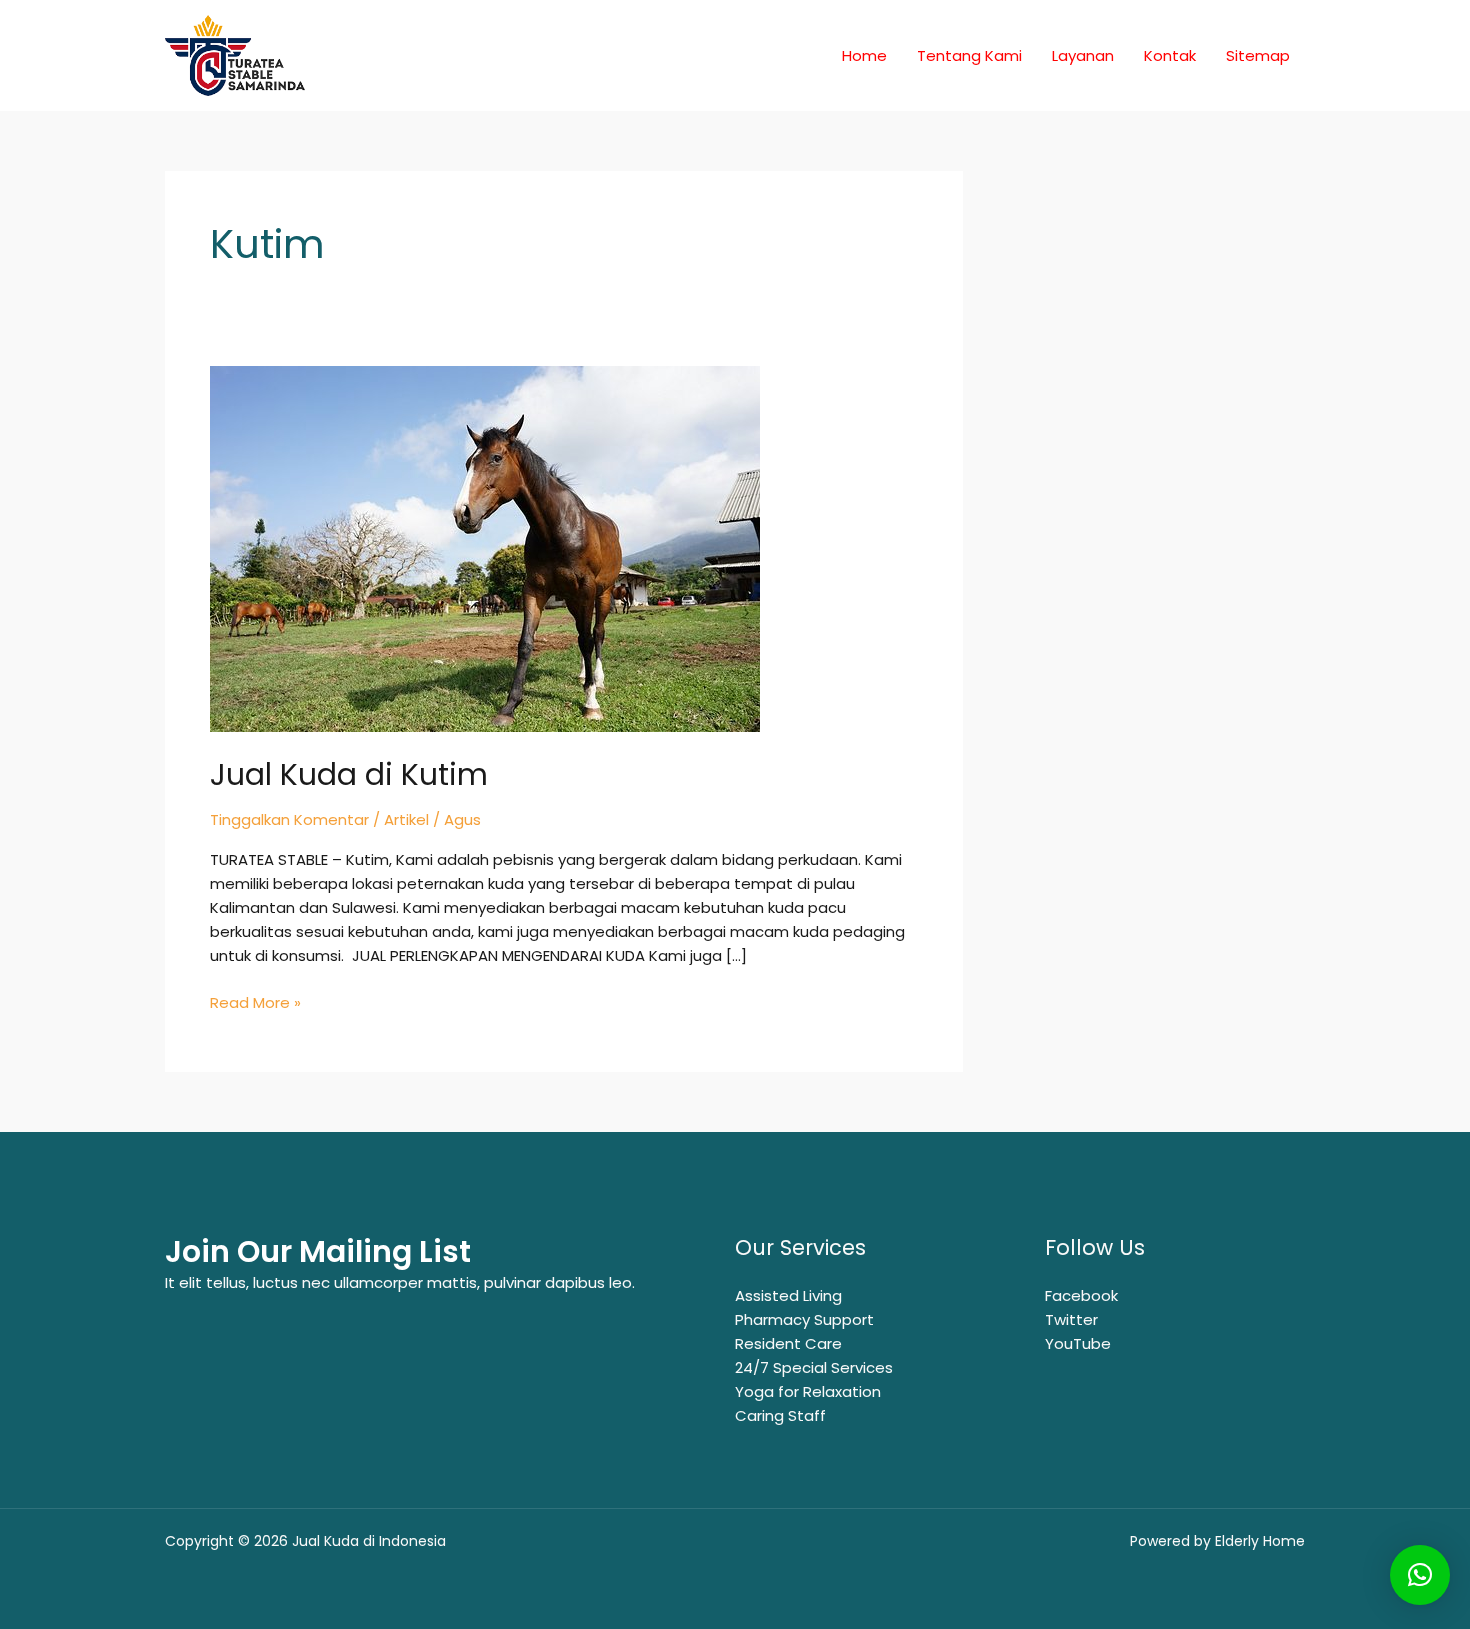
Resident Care (788, 1343)
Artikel (406, 819)
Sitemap (1258, 55)
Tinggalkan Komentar (289, 819)
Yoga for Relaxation (808, 1391)
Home (864, 55)
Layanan (1083, 55)
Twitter (1071, 1319)
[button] (1420, 1575)
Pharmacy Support (804, 1319)
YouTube (1078, 1343)
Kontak (1170, 55)
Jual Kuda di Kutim (349, 774)
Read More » (255, 1002)
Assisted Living (788, 1295)
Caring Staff (780, 1415)
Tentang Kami (969, 55)
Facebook (1081, 1295)
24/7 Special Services (814, 1367)
